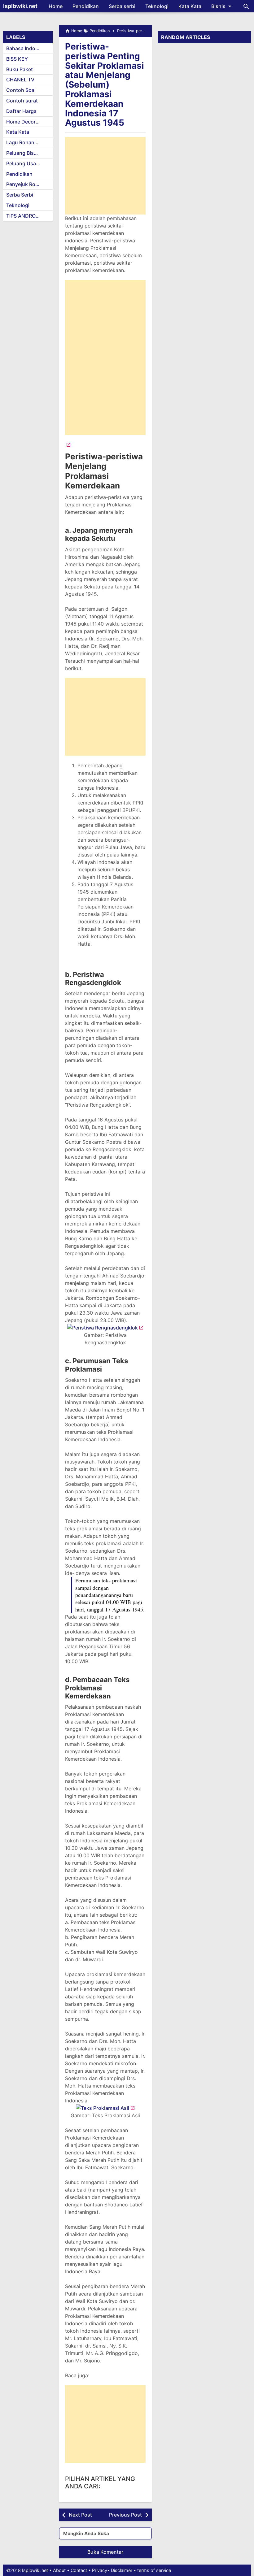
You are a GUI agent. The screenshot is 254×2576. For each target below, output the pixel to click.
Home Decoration (27, 122)
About (59, 2570)
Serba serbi (122, 6)
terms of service (154, 2570)
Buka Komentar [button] (105, 2552)
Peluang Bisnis (24, 153)
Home (56, 6)
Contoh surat (22, 101)
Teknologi (157, 6)
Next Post (80, 2515)
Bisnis (218, 6)
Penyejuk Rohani (26, 184)
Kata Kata (190, 6)
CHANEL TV (20, 80)
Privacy (100, 2570)
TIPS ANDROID (23, 216)
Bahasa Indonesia (27, 48)
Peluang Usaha (24, 163)
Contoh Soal (21, 90)
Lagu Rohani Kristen (29, 142)
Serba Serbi (20, 195)
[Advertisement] (105, 176)
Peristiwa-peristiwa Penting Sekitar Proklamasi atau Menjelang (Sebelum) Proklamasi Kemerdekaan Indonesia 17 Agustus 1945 (105, 85)
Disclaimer (122, 2570)
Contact (79, 2570)
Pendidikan (86, 6)
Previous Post (125, 2515)
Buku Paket (20, 69)
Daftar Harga (21, 111)
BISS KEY (17, 59)
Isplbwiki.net (20, 6)
